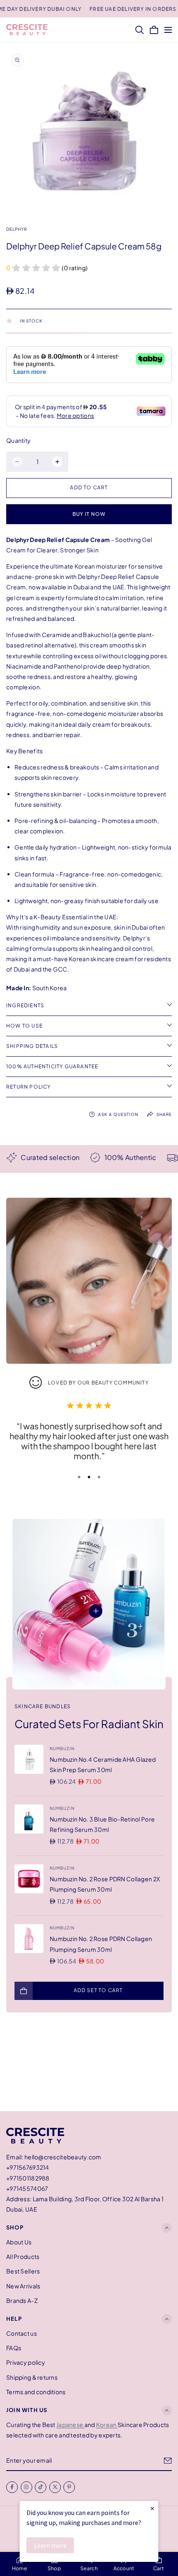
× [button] (152, 2508)
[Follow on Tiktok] (41, 2487)
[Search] (140, 30)
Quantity (18, 440)
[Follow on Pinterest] (69, 2487)
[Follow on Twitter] (55, 2487)
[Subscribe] (168, 2461)
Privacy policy (26, 2363)
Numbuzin (62, 1748)
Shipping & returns (32, 2377)
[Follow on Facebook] (12, 2487)
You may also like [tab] (89, 2067)
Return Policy (29, 1087)
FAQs (14, 2348)
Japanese (70, 2425)
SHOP (15, 2228)
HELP (14, 2319)
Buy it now (89, 514)
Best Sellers (23, 2271)
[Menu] (168, 30)
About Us (19, 2242)
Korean (107, 2425)
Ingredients (25, 1005)
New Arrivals (23, 2286)
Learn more (50, 2545)
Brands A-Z (22, 2300)
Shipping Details (32, 1046)
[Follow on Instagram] (26, 2487)
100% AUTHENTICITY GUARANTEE (52, 1066)
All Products (23, 2256)
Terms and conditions (36, 2392)
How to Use (24, 1026)
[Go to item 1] (79, 1477)
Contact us (22, 2333)
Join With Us (27, 2410)
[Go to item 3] (99, 1477)
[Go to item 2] (89, 1477)
